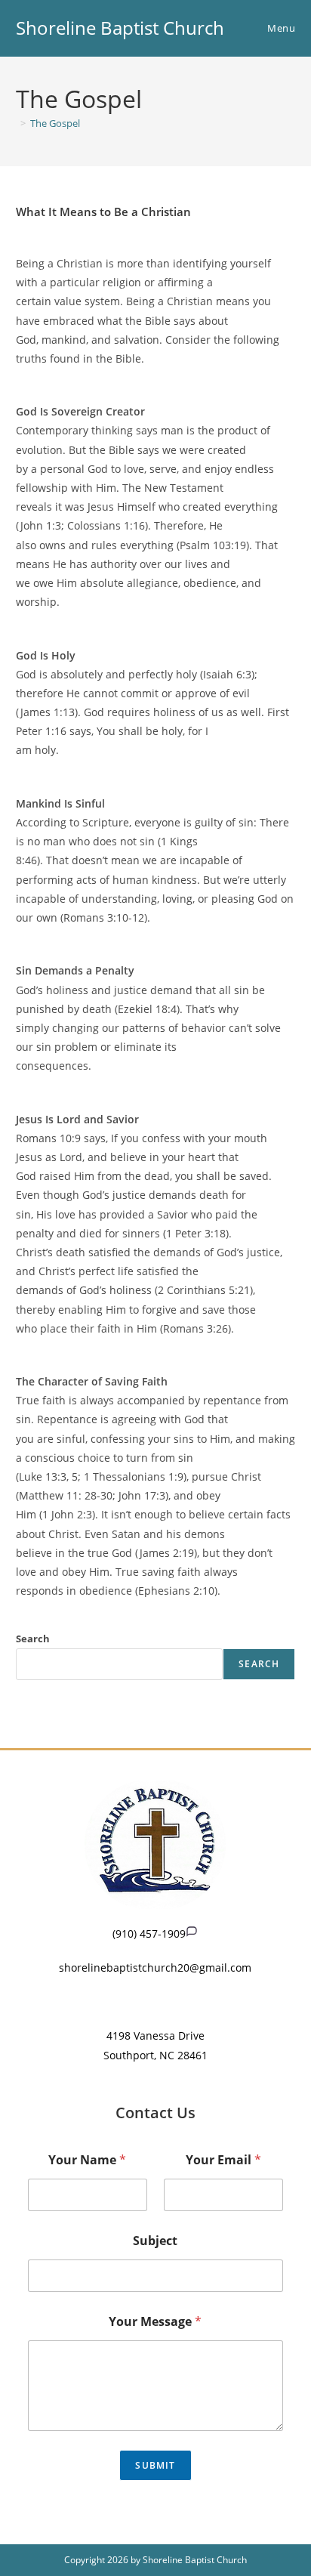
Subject (155, 2241)
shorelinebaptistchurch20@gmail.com (155, 1968)
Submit (155, 2465)
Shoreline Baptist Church (120, 28)
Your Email (223, 2160)
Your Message (155, 2322)
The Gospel (55, 123)
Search (33, 1639)
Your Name (87, 2160)
